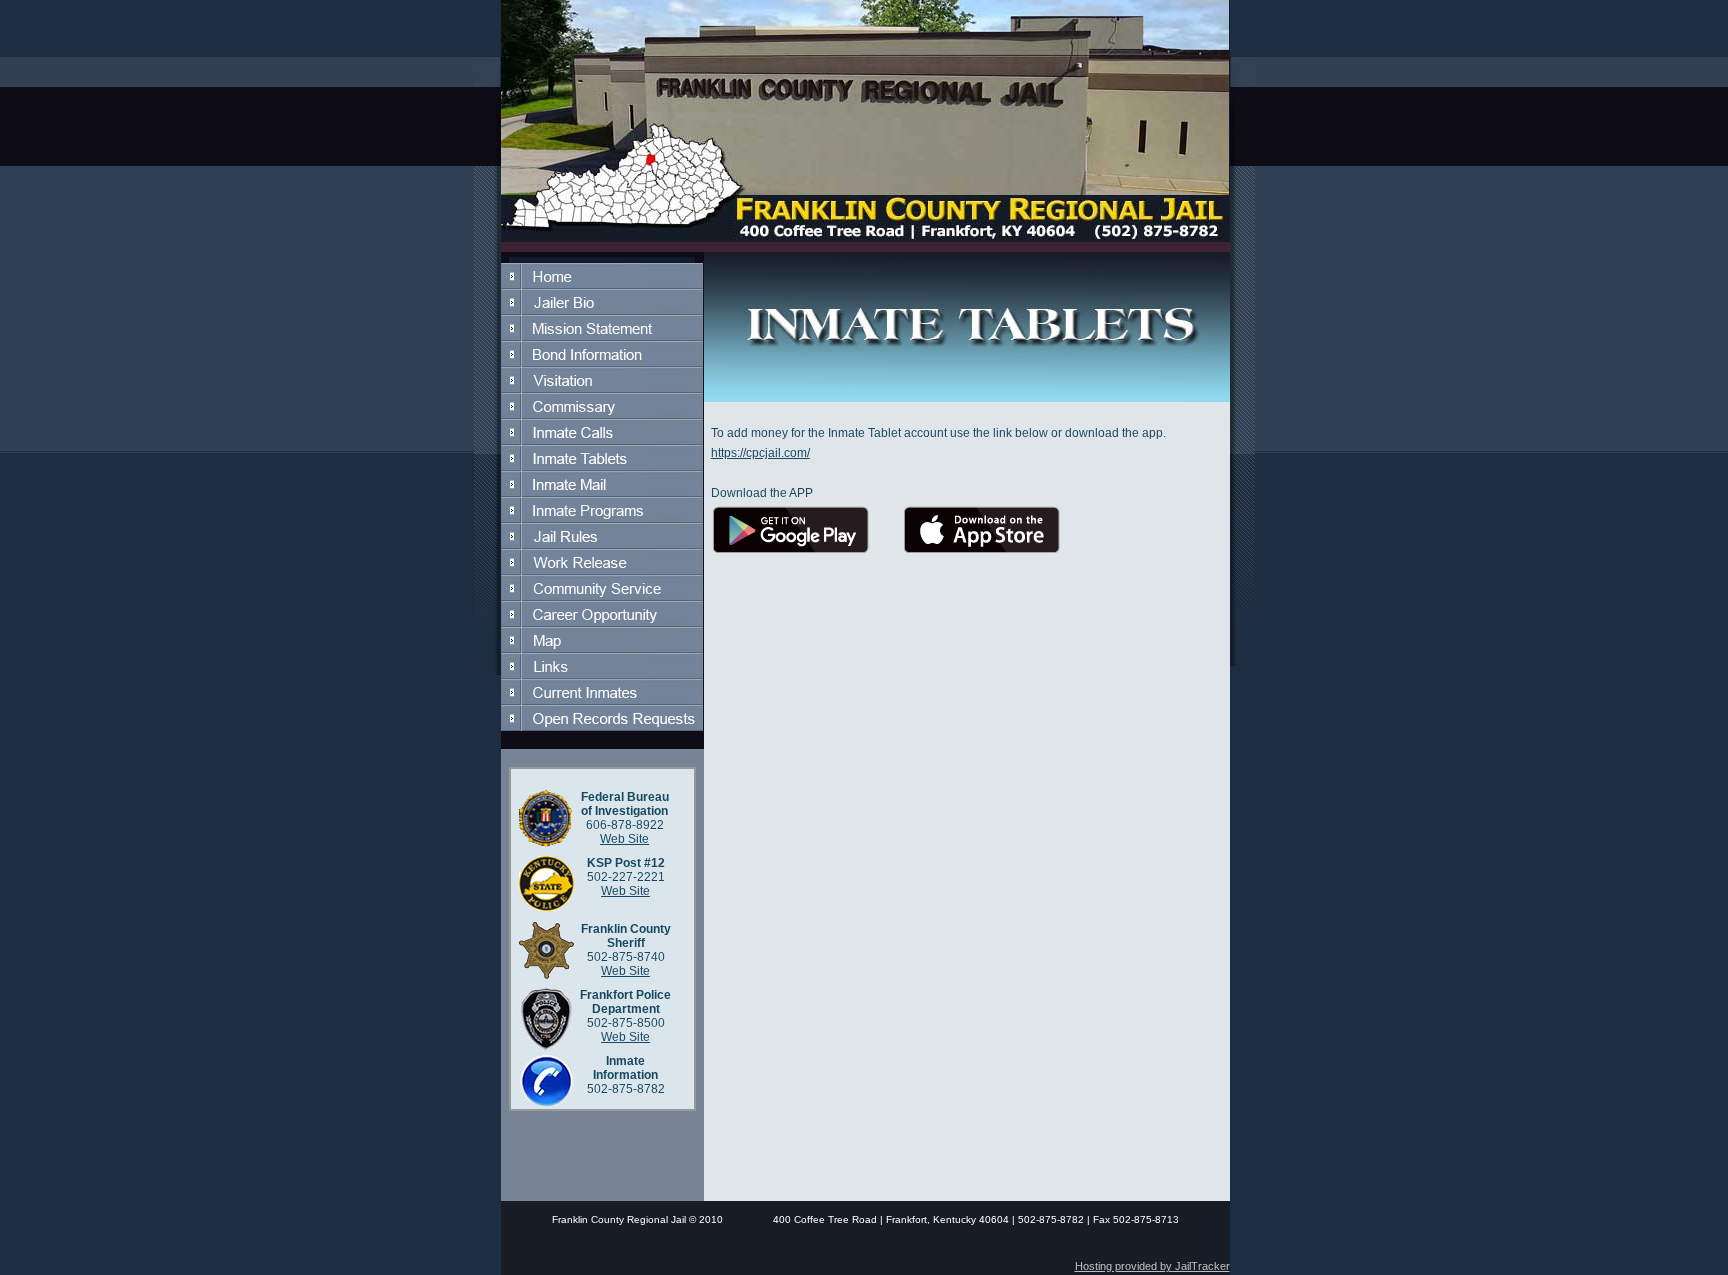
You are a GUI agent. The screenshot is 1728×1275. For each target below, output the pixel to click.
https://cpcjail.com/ (760, 453)
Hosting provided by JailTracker (1152, 1266)
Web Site (624, 839)
